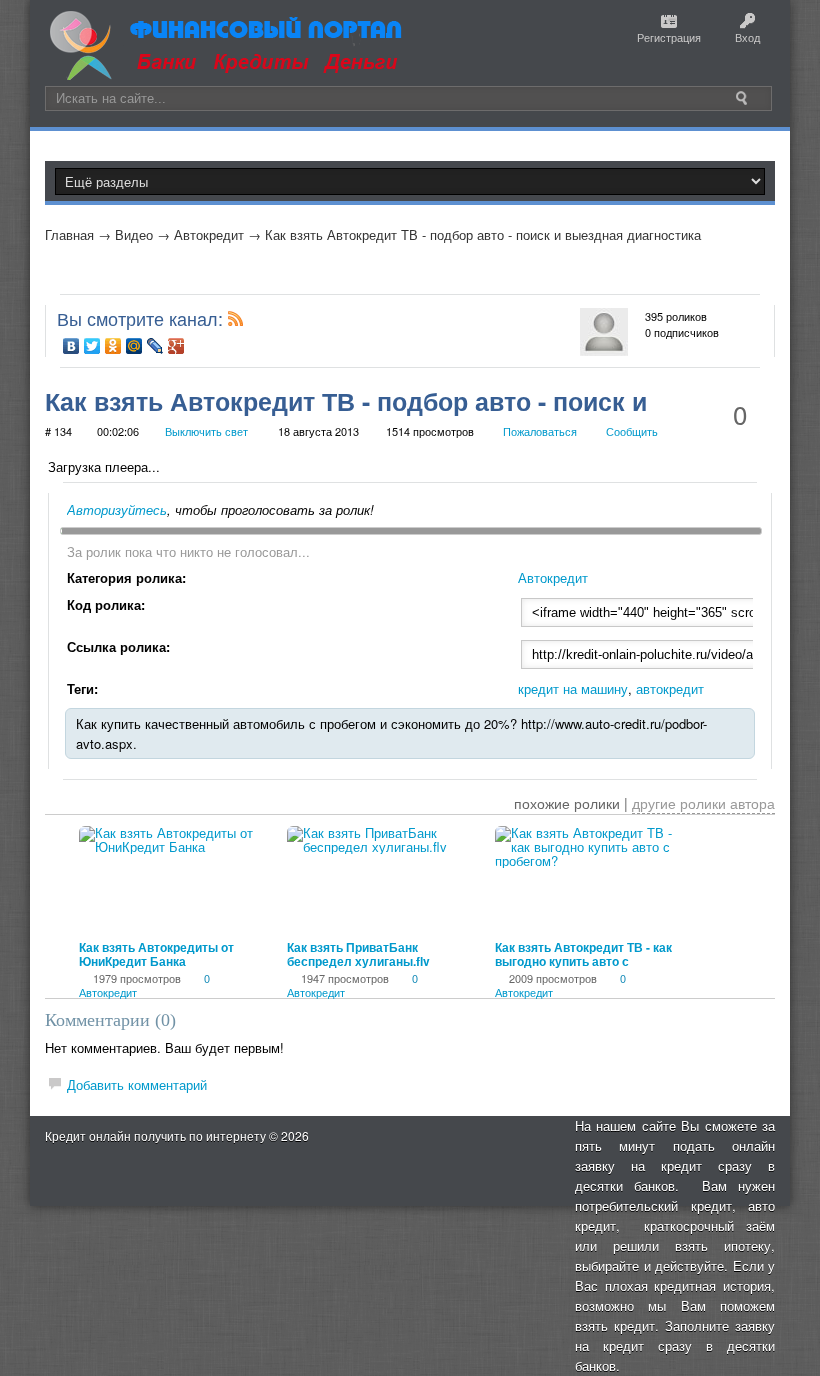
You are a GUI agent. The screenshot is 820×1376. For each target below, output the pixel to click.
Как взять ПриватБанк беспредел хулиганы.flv (358, 954)
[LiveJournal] (155, 346)
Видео (134, 234)
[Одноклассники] (113, 346)
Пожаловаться (540, 431)
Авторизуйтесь (117, 509)
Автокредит (209, 234)
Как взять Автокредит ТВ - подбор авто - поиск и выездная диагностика (483, 234)
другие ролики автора (703, 803)
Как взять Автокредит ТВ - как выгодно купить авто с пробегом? (583, 961)
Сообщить (632, 431)
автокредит (670, 688)
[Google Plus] (176, 346)
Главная (69, 234)
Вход (747, 37)
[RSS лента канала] (236, 322)
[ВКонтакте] (71, 346)
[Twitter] (92, 346)
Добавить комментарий (137, 1084)
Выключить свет (206, 431)
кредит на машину (573, 688)
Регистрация (669, 37)
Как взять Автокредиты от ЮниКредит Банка (156, 954)
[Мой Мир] (134, 346)
